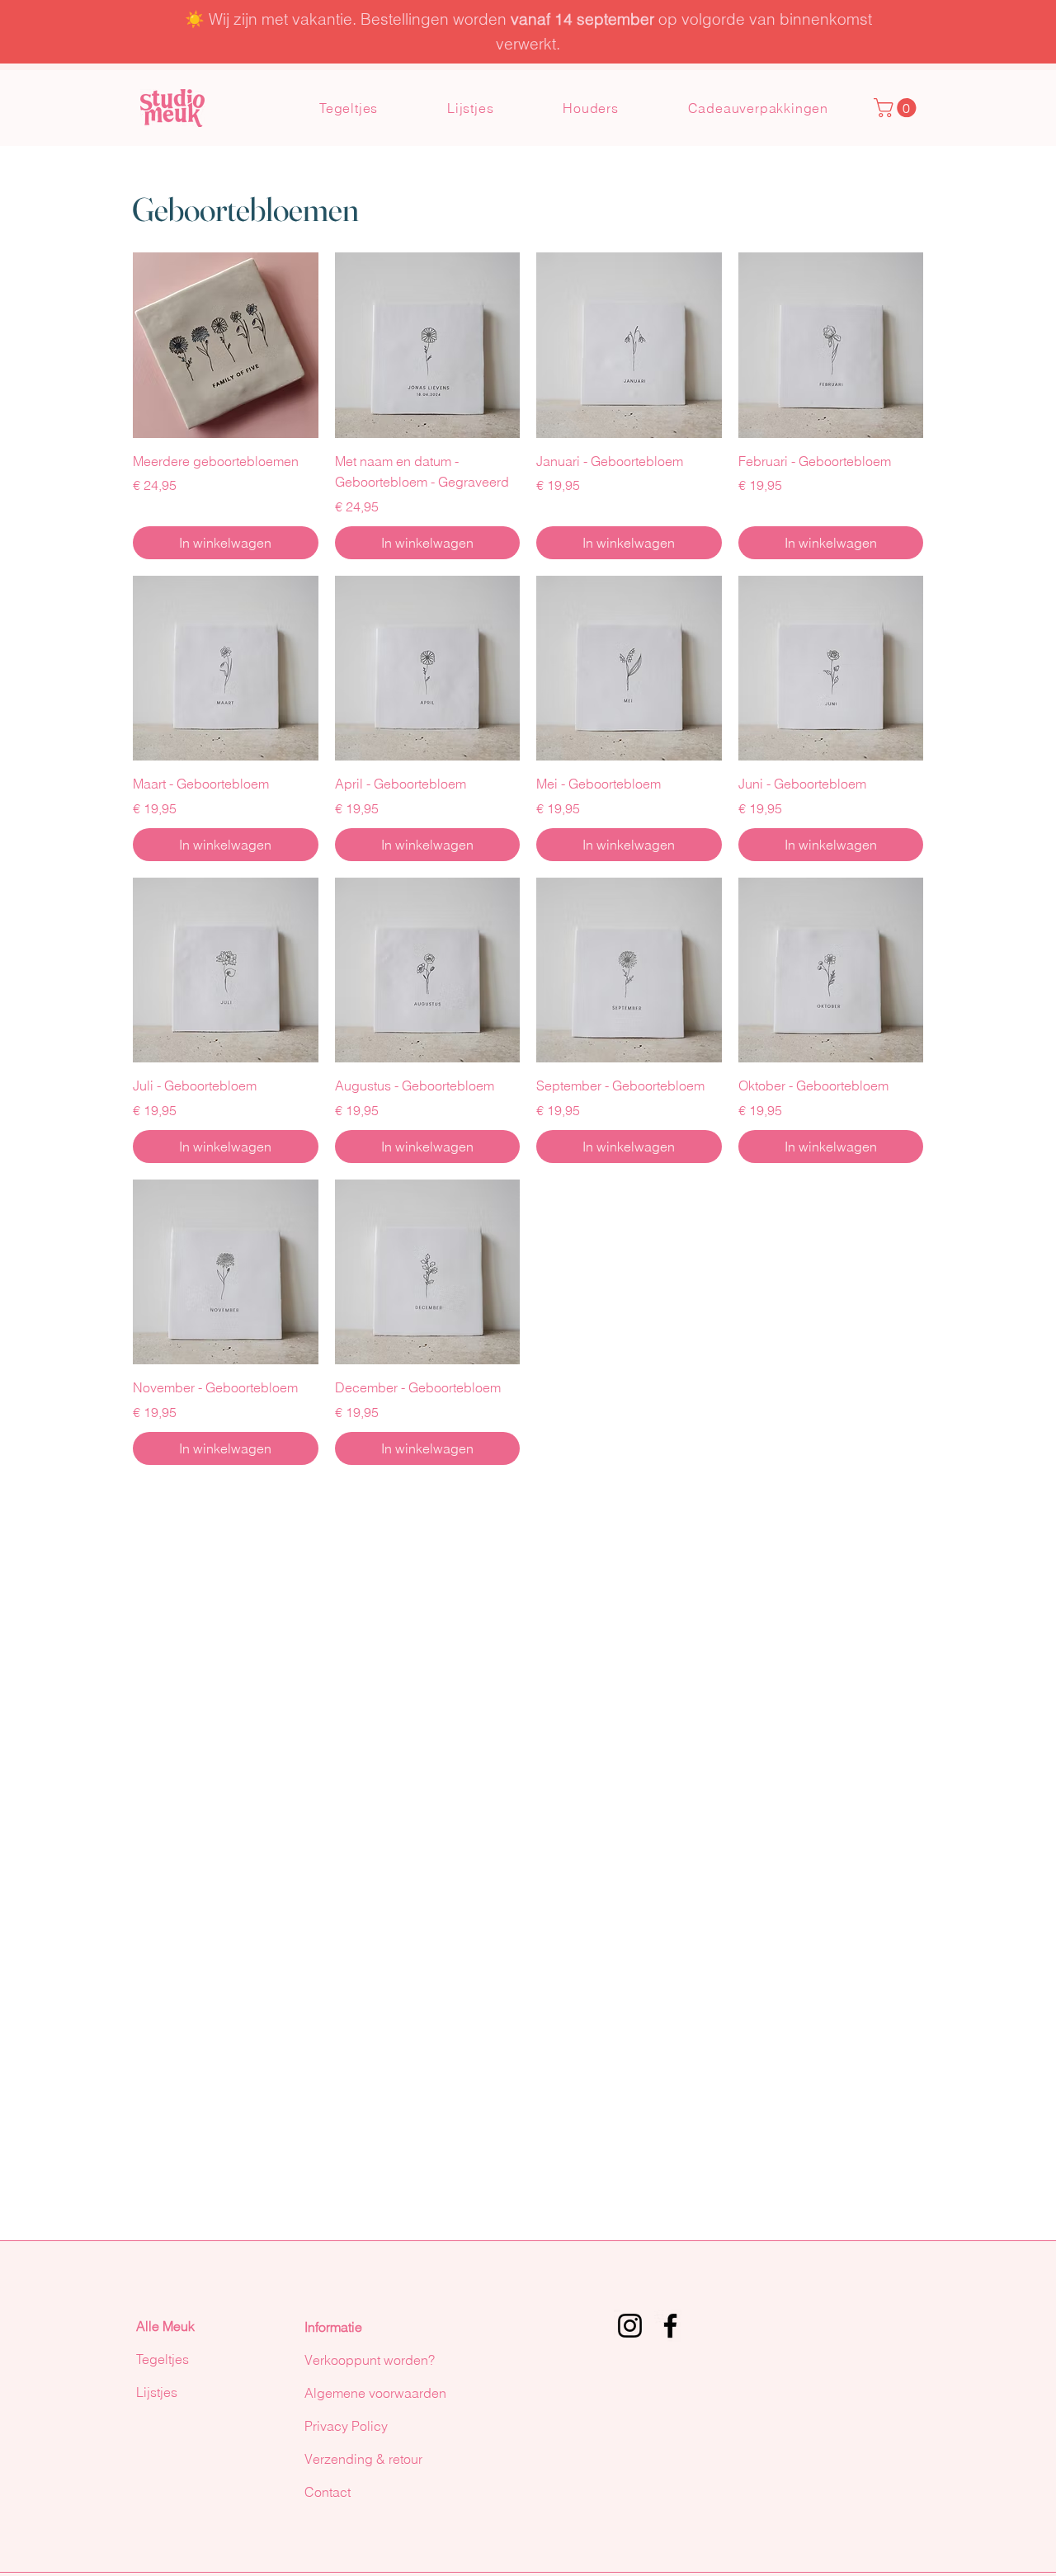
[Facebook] (670, 2326)
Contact (328, 2492)
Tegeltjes (163, 2359)
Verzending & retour (363, 2459)
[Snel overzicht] (226, 345)
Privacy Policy (346, 2426)
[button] (897, 108)
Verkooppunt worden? (370, 2360)
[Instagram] (630, 2326)
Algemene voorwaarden (375, 2393)
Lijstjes (157, 2392)
